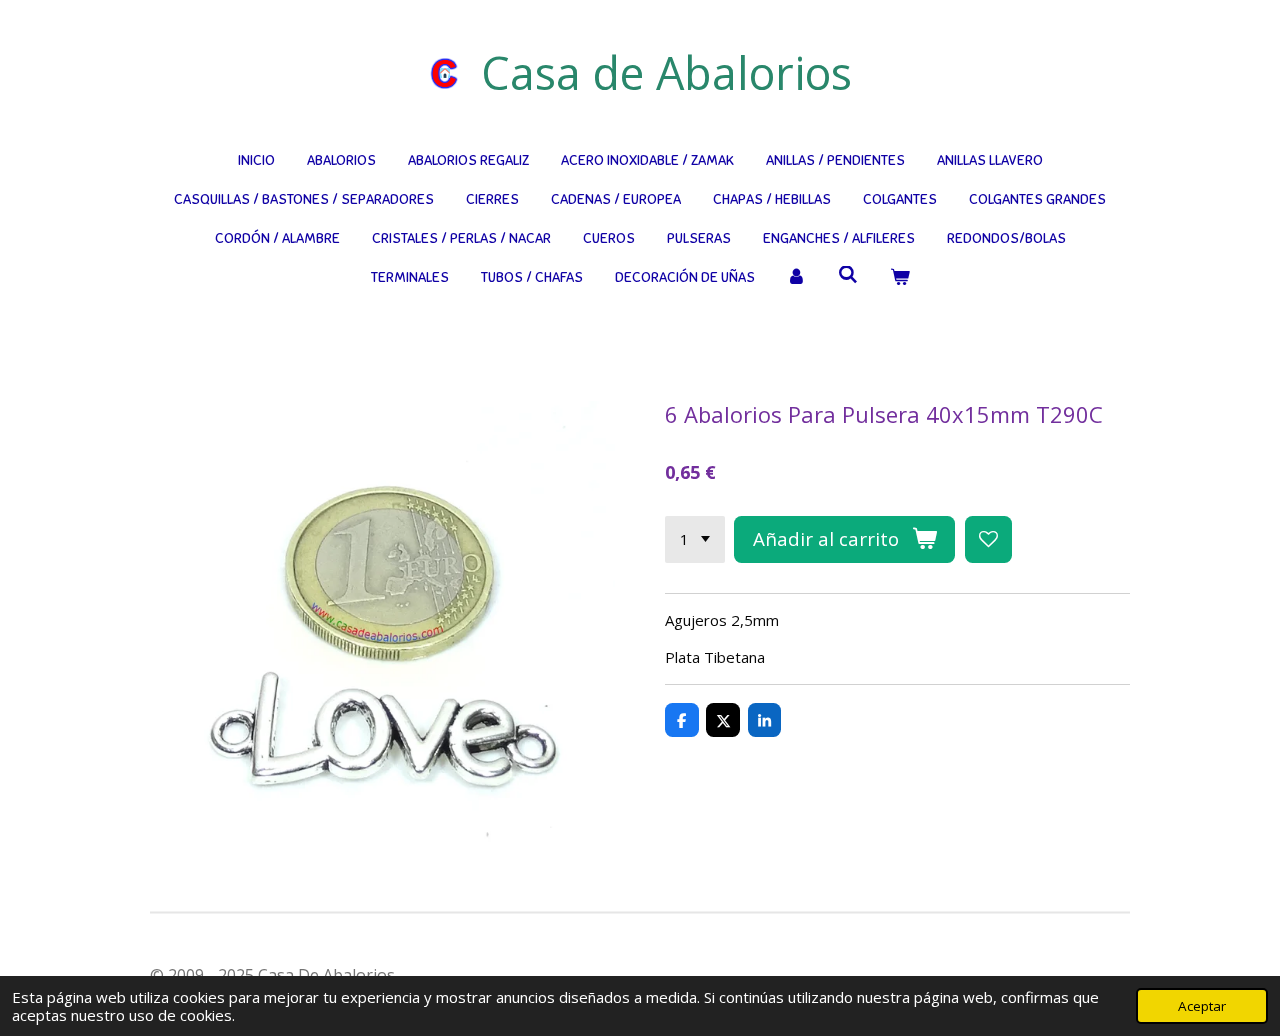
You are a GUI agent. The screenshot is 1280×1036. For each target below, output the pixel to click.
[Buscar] (848, 275)
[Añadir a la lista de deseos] (988, 539)
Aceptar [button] (1202, 1006)
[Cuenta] (797, 277)
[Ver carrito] (900, 277)
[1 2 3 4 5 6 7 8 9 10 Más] (695, 539)
